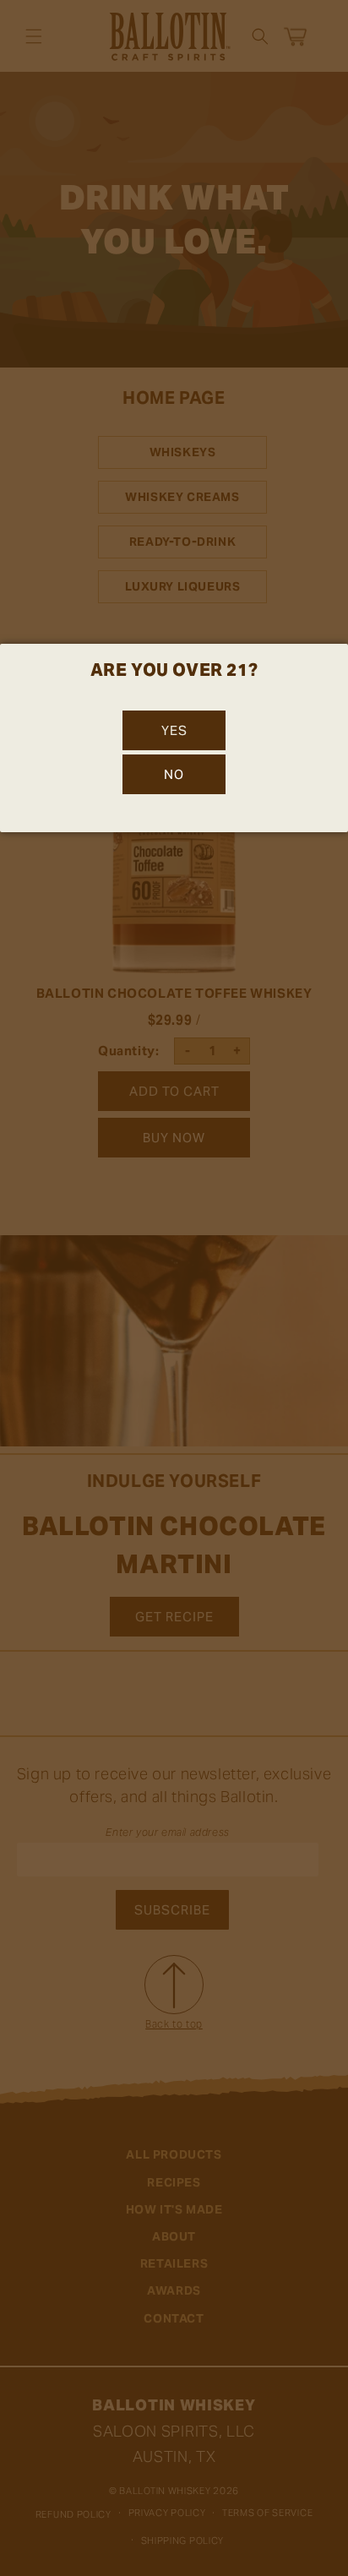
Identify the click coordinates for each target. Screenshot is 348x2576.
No (174, 774)
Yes (174, 730)
